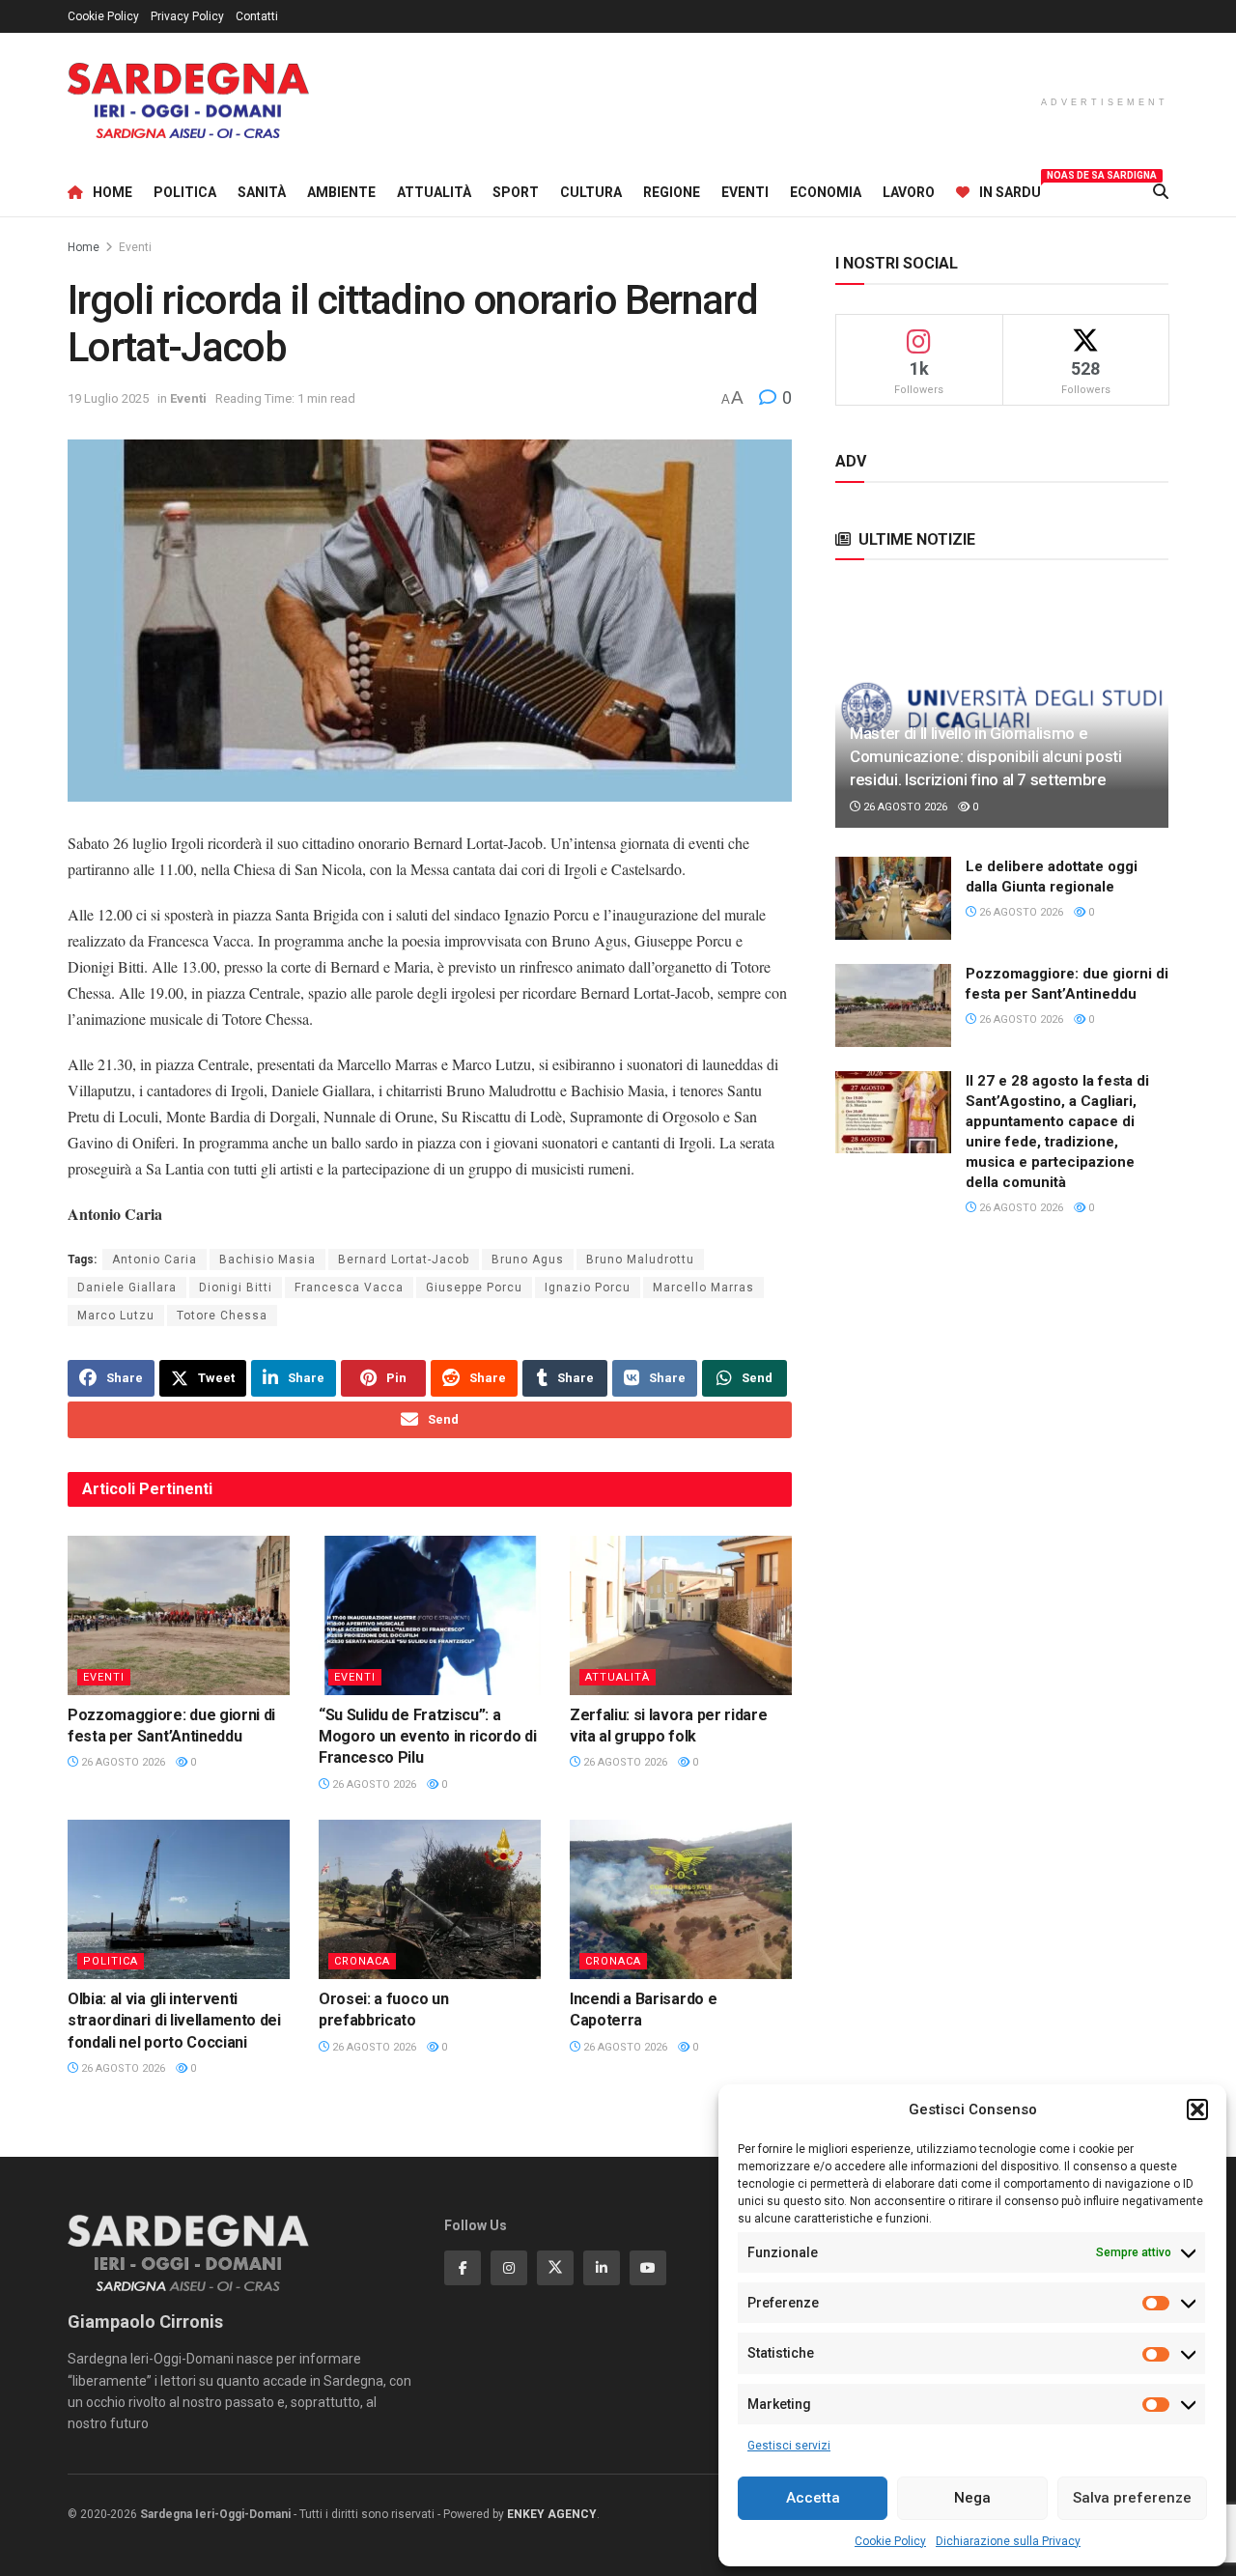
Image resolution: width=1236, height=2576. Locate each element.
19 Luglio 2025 (108, 398)
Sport (516, 192)
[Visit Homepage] (188, 101)
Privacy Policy (187, 16)
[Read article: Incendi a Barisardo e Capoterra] (681, 1899)
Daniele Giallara (127, 1288)
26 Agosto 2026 (122, 1762)
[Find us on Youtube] (648, 2268)
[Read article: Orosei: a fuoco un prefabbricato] (430, 1899)
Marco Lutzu (116, 1316)
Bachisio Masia (267, 1260)
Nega (972, 2498)
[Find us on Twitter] (555, 2268)
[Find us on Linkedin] (602, 2268)
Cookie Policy (890, 2541)
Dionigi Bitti (236, 1288)
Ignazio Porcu (588, 1288)
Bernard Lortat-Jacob (404, 1260)
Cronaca (362, 1961)
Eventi (745, 192)
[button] (1197, 2109)
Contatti (257, 16)
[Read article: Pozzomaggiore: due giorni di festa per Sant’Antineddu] (179, 1615)
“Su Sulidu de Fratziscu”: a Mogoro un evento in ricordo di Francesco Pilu (427, 1737)
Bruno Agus (528, 1260)
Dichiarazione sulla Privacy (1008, 2541)
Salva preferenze (1132, 2498)
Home (112, 192)
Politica (185, 192)
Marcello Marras (703, 1288)
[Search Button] (1161, 192)
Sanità (262, 192)
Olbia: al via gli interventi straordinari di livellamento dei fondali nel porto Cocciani (174, 2021)
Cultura (591, 192)
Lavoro (909, 192)
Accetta (813, 2498)
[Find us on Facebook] (463, 2268)
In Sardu (1010, 189)
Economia (826, 192)
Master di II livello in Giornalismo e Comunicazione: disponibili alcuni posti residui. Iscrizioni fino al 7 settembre (986, 756)
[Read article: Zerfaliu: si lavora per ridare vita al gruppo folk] (681, 1615)
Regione (672, 192)
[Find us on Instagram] (509, 2268)
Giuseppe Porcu (474, 1288)
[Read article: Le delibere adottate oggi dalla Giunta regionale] (893, 898)
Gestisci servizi (789, 2446)
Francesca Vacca (349, 1288)
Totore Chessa (222, 1316)
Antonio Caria (154, 1260)
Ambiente (341, 192)
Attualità (434, 192)
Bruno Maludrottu (640, 1260)
